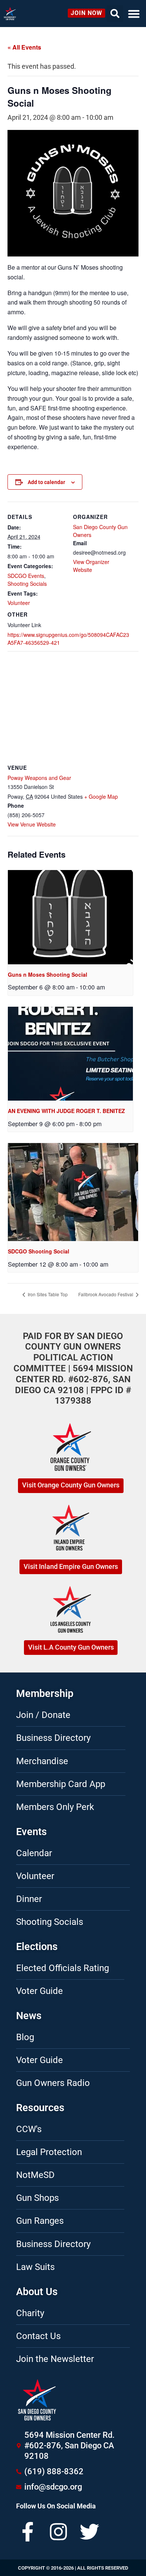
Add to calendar (46, 482)
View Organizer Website (91, 566)
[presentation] (70, 917)
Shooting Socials (27, 584)
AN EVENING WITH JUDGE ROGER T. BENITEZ (66, 1111)
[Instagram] (58, 2532)
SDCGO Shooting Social (39, 1251)
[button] (134, 14)
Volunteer (19, 603)
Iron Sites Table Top (47, 1294)
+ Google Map (101, 796)
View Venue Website (32, 824)
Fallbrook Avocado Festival (106, 1294)
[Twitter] (89, 2532)
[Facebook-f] (28, 2532)
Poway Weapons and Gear (39, 778)
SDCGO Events (26, 576)
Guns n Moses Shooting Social (48, 974)
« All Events (24, 47)
